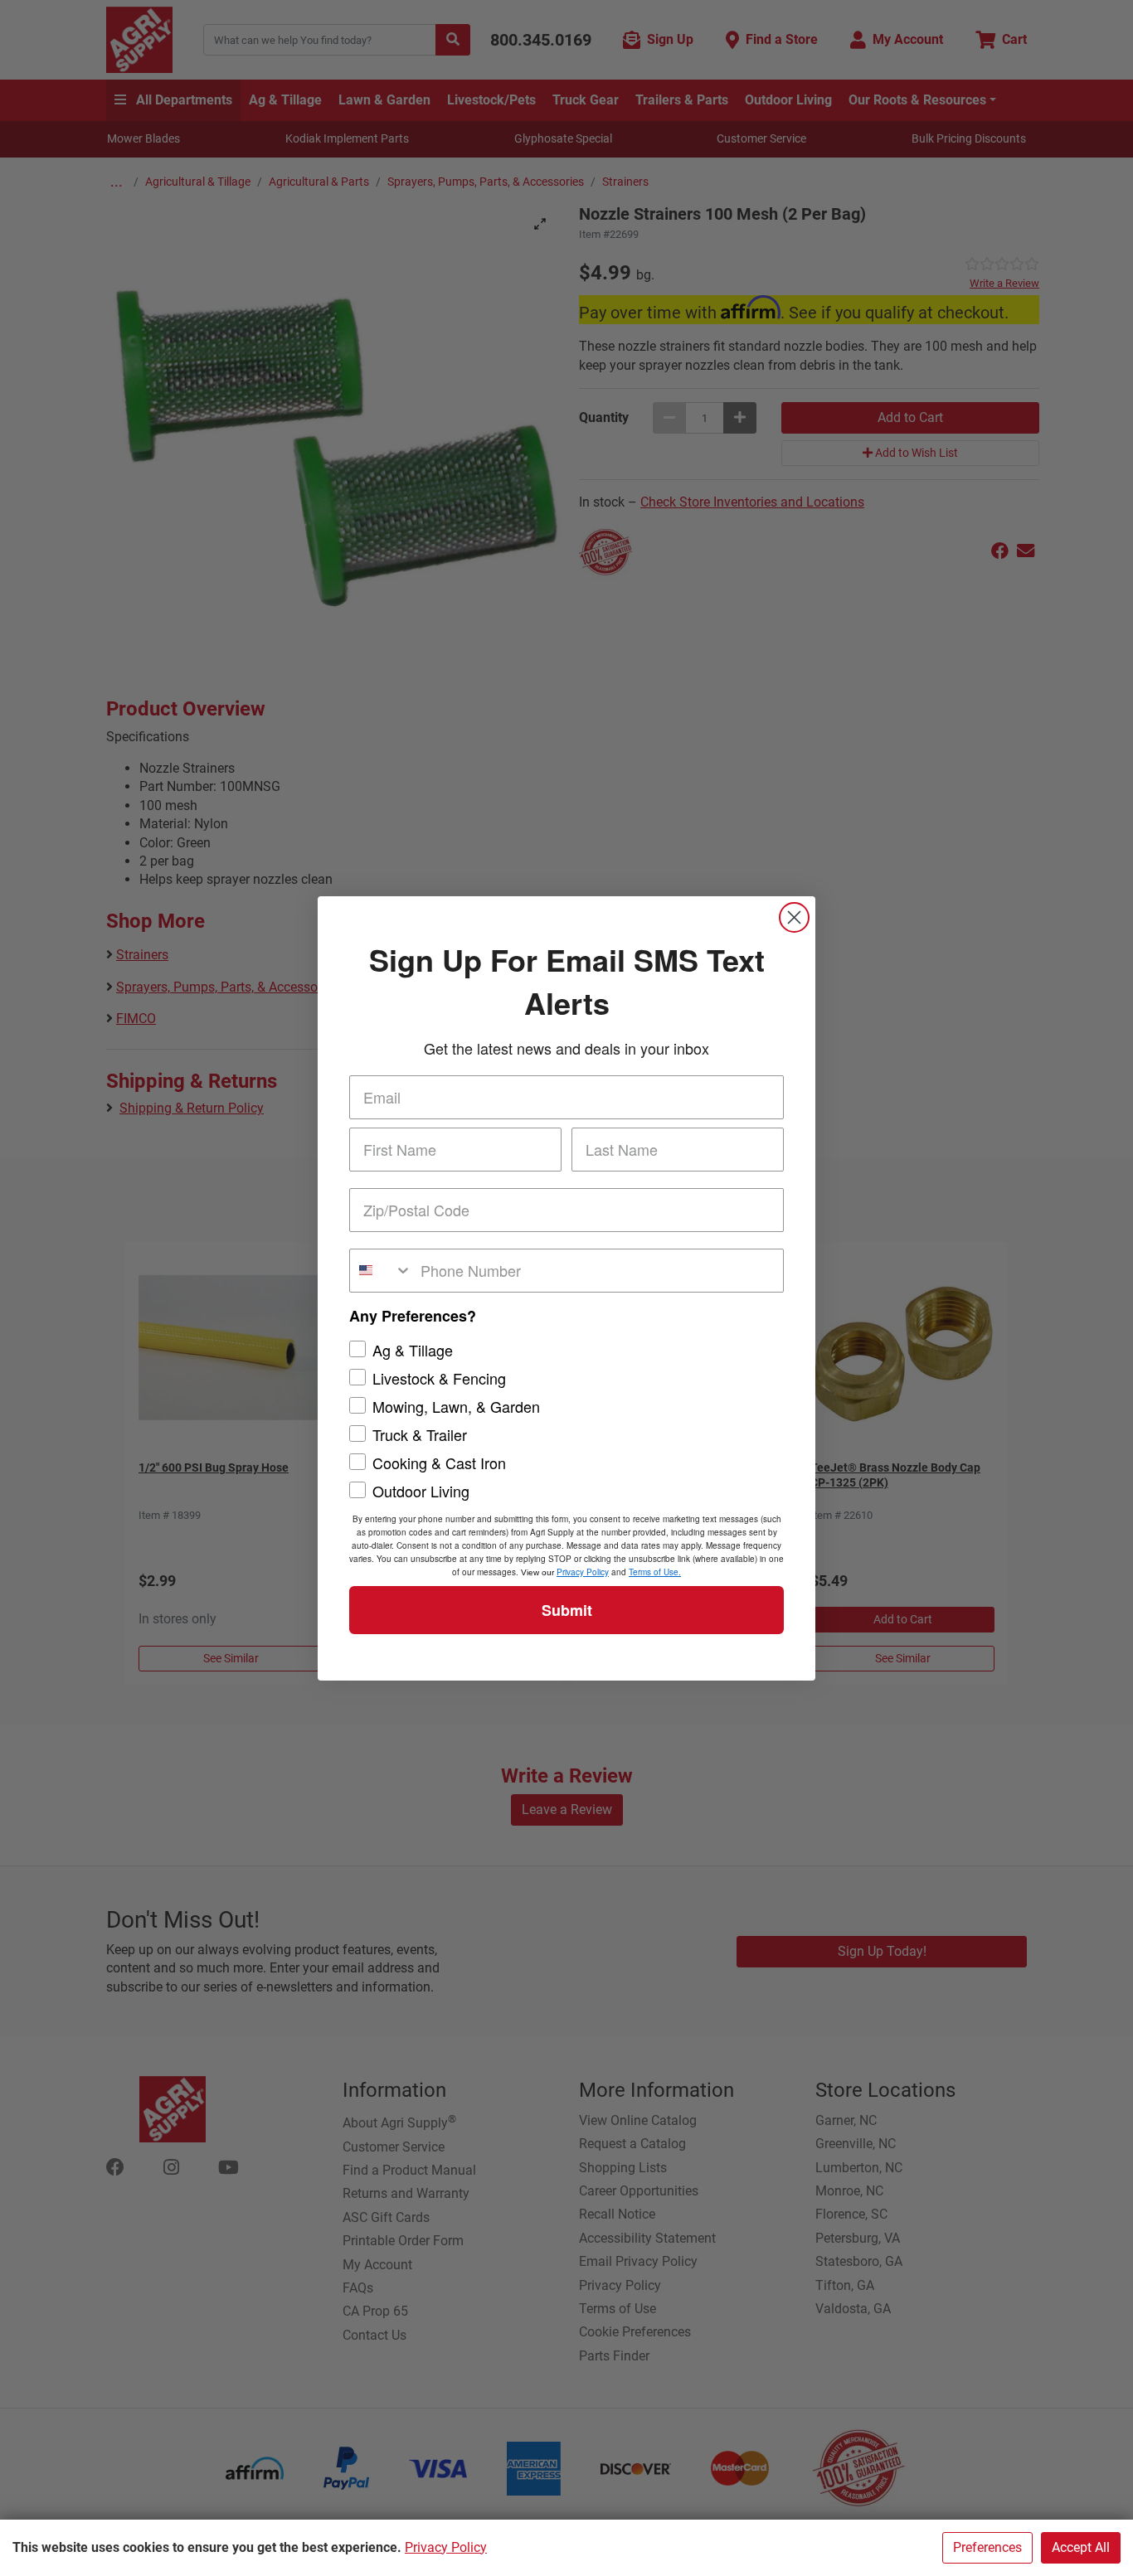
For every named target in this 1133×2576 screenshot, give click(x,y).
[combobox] (381, 1271)
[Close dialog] (794, 917)
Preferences (987, 2547)
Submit (567, 1610)
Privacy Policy (446, 2547)
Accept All (1081, 2547)
